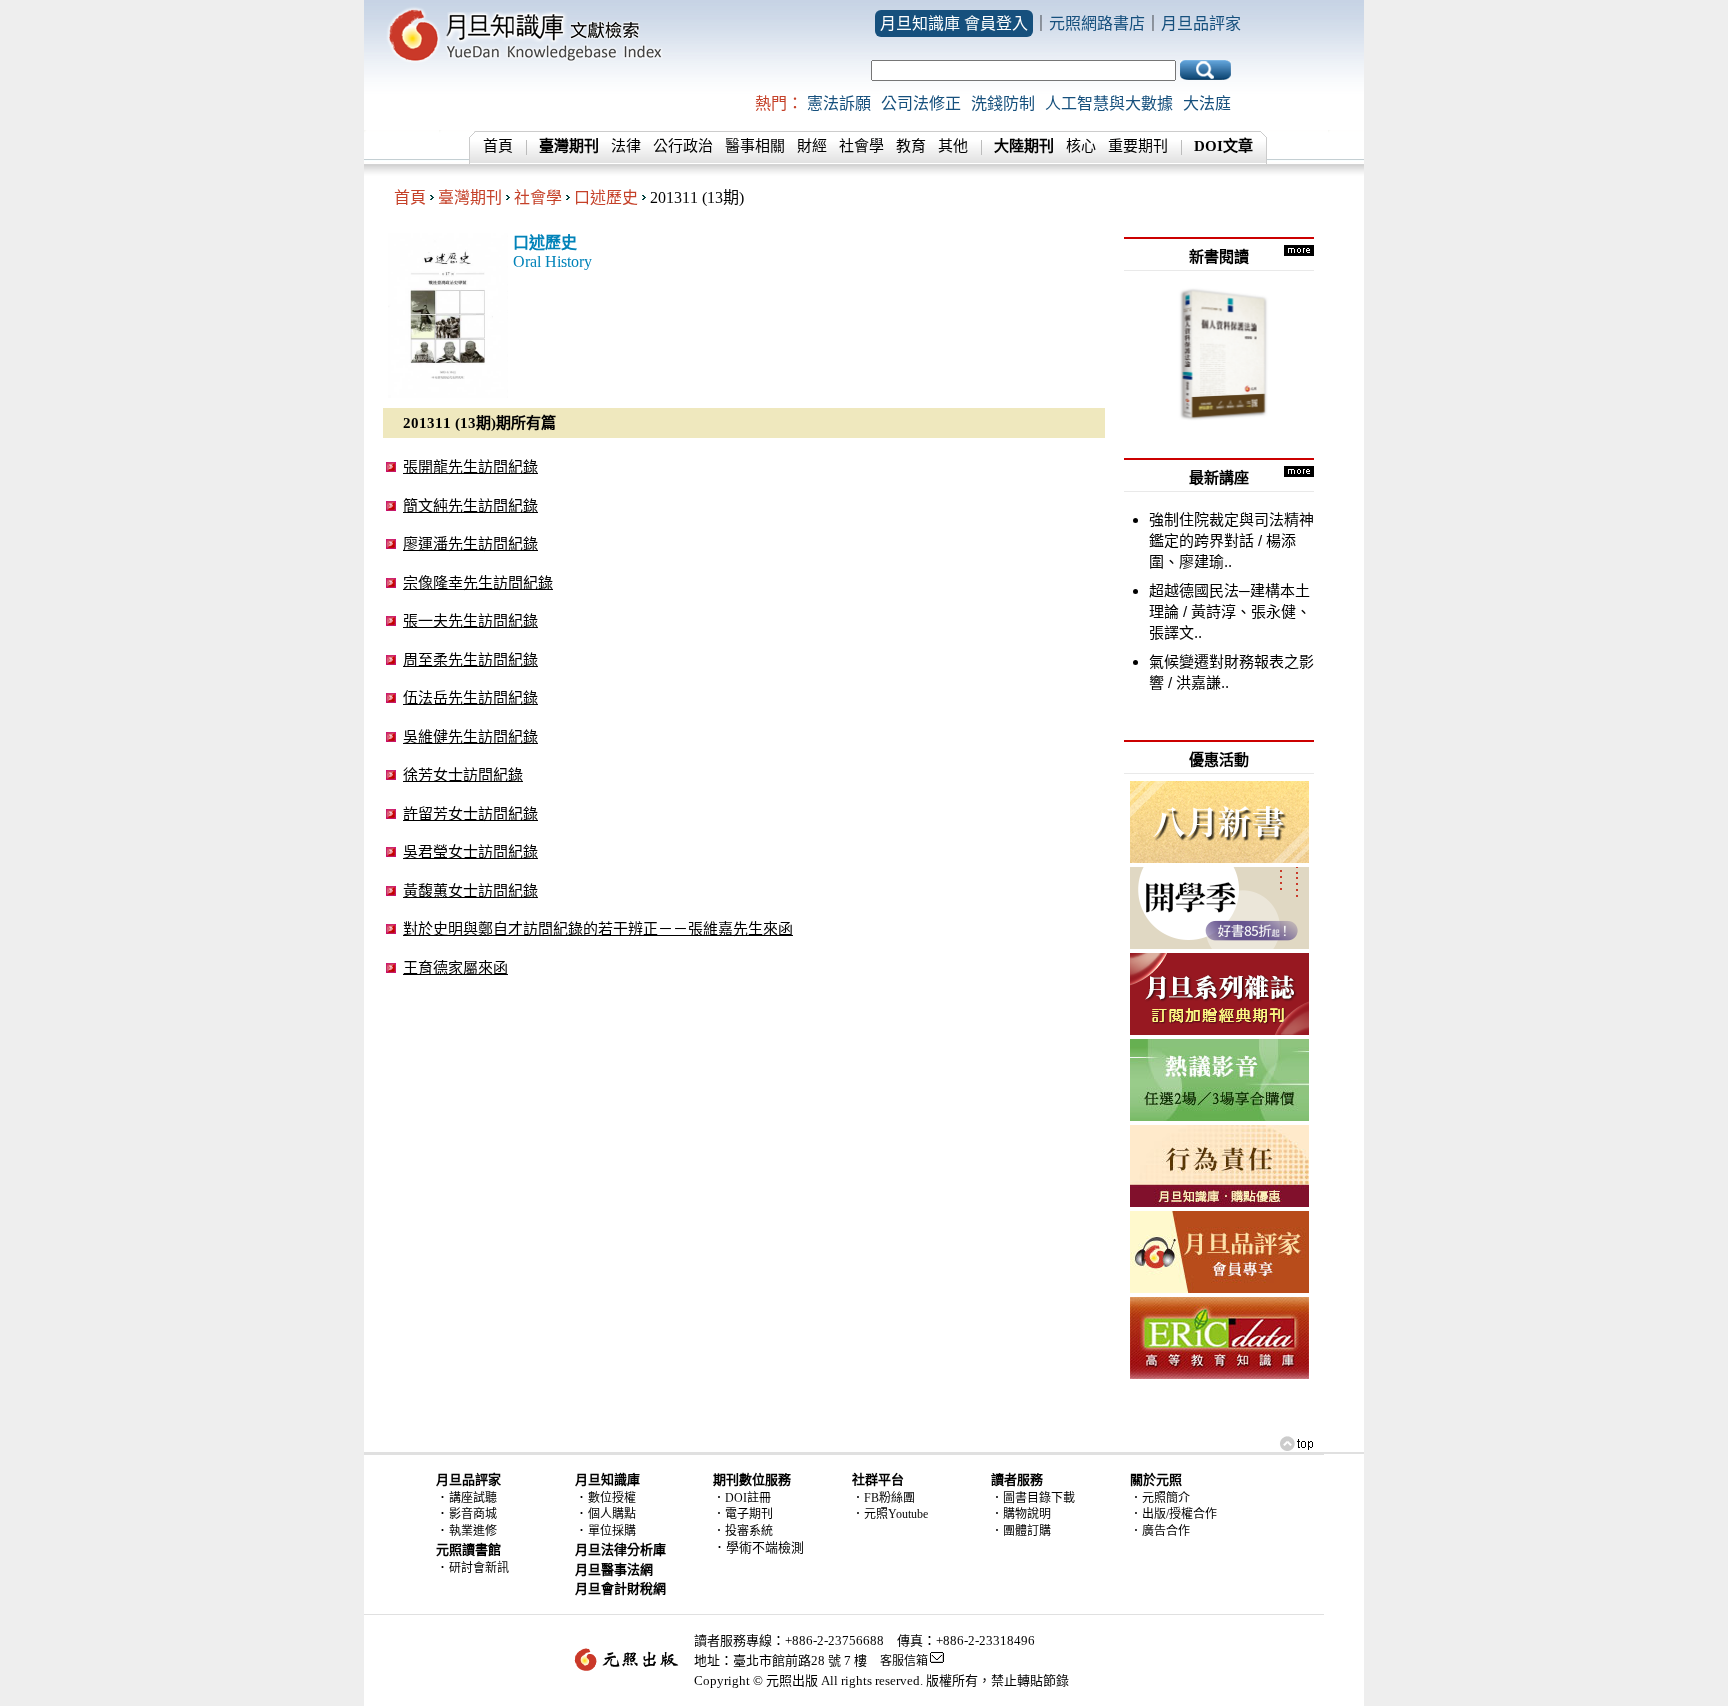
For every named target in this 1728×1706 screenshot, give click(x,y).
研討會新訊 (479, 1568)
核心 (1081, 146)
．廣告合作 (1160, 1531)
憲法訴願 (839, 103)
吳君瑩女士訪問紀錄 (470, 851)
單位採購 (612, 1531)
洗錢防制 (1003, 103)
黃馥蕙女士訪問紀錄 (470, 890)
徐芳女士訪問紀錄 (463, 774)
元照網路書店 (1097, 23)
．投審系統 (743, 1531)
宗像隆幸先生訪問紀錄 (478, 582)
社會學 (861, 146)
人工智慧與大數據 (1109, 103)
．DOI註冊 (742, 1498)
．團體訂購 (1021, 1531)
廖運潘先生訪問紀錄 (470, 543)
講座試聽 (473, 1498)
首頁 (498, 146)
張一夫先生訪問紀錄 (470, 620)
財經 (812, 146)
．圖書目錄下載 (1033, 1498)
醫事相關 (755, 146)
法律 (626, 146)
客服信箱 (904, 1661)
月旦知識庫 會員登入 (954, 23)
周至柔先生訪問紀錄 (470, 659)
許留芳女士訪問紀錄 (470, 813)
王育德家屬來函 (455, 967)
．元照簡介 (1160, 1498)
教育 (911, 146)
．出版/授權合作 (1173, 1514)
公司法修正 (921, 103)
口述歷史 (606, 197)
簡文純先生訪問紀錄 (470, 505)
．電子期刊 (743, 1514)
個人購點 (612, 1514)
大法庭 (1207, 103)
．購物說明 (1021, 1514)
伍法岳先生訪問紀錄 (470, 697)
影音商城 (473, 1514)
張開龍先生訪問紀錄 (470, 466)
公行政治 (683, 146)
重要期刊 (1138, 146)
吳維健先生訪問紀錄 (470, 736)
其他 (953, 146)
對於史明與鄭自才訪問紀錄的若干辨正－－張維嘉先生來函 (598, 928)
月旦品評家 (1201, 23)
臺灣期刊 (470, 197)
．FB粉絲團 (883, 1498)
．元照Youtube (890, 1514)
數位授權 (612, 1498)
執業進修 (473, 1531)
